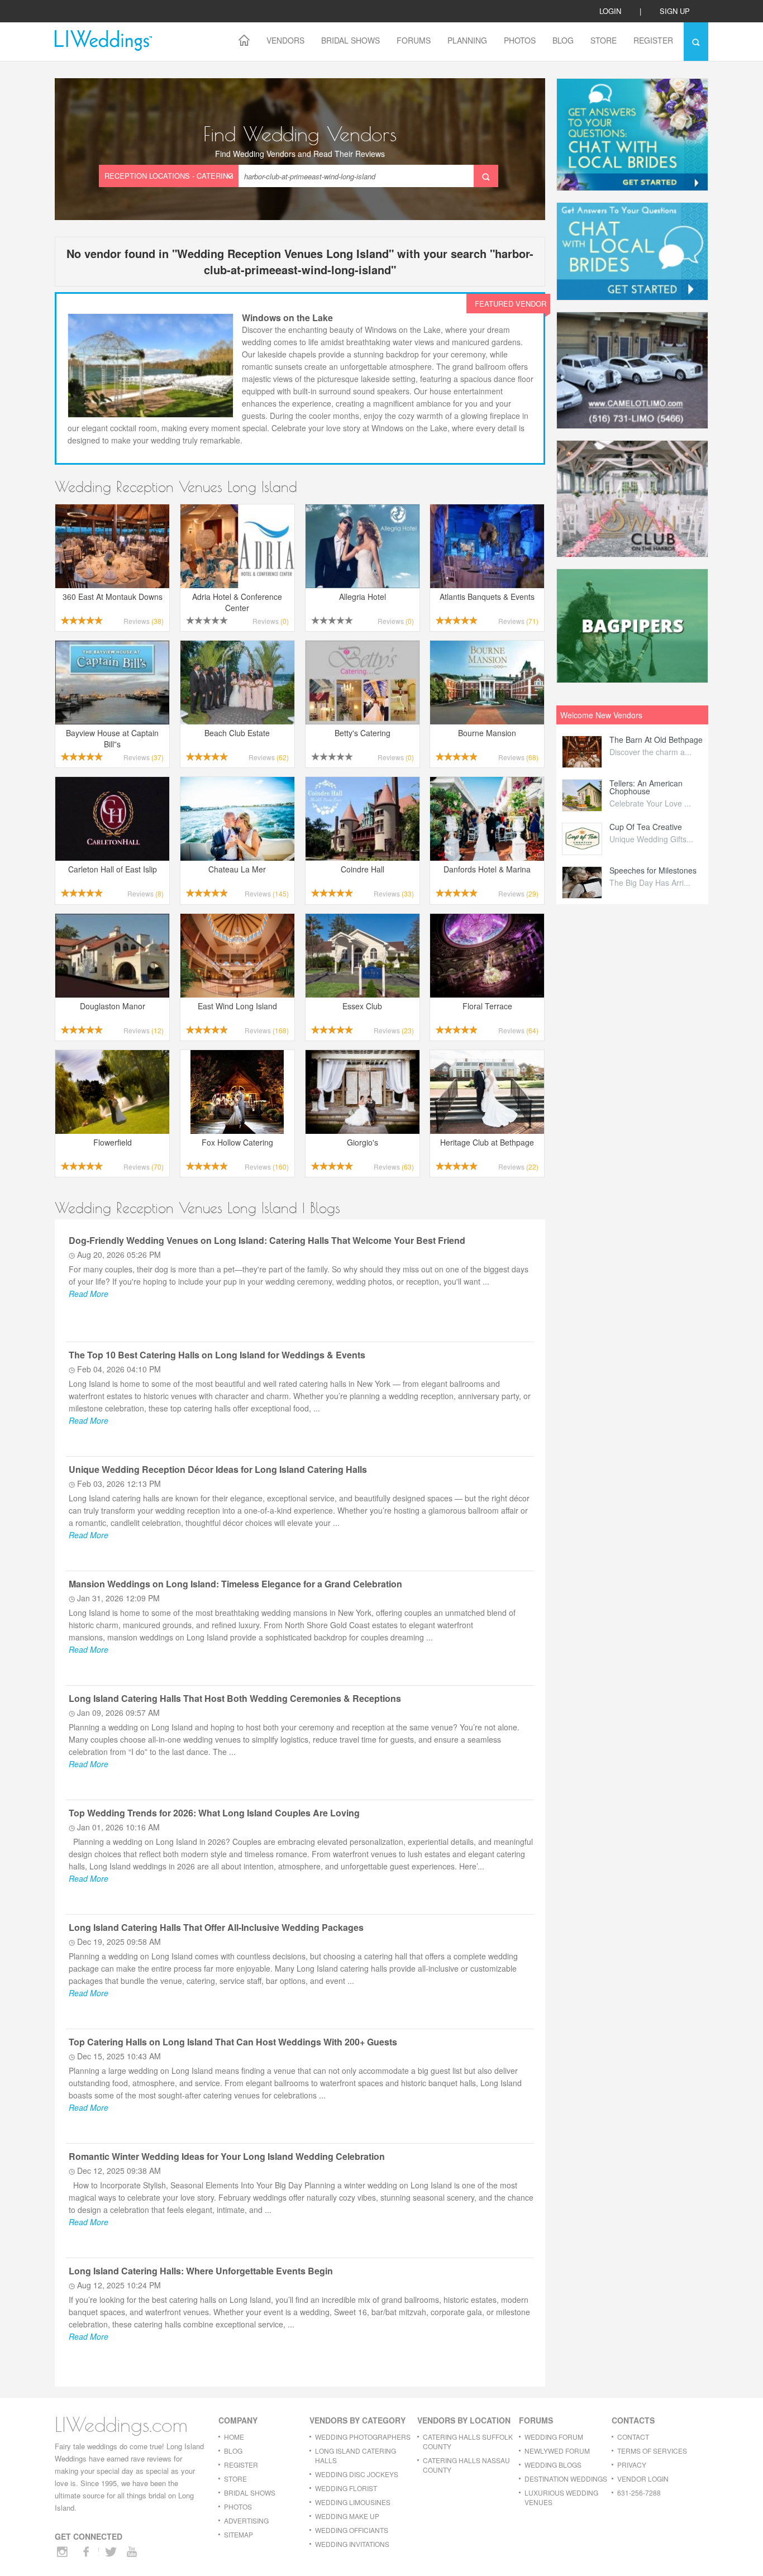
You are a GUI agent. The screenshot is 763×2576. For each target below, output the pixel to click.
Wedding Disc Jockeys (357, 2474)
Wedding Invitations (352, 2544)
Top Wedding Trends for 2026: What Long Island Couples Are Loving (214, 1813)
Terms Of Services (652, 2451)
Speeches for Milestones (653, 870)
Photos (520, 40)
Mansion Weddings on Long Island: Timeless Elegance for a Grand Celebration (235, 1584)
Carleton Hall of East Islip (113, 869)
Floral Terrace (487, 1006)
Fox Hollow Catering (237, 1142)
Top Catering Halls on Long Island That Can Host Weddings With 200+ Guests (233, 2042)
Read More (89, 1294)
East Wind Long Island (237, 1006)
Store (604, 40)
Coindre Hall (363, 869)
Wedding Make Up (347, 2516)
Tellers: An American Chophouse (646, 787)
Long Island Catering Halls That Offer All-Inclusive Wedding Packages (216, 1927)
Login (610, 11)
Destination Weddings (566, 2479)
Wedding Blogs (553, 2465)
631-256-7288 (639, 2492)
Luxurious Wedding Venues (561, 2497)
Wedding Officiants (352, 2530)
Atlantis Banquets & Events (487, 597)
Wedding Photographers (363, 2437)
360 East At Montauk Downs (113, 597)
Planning (467, 40)
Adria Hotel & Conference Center (237, 602)
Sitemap (239, 2534)
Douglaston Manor (113, 1006)
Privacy (632, 2465)
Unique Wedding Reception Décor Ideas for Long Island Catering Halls (218, 1469)
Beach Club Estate (237, 733)
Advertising (246, 2520)
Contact (633, 2437)
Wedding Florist (346, 2488)
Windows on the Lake (287, 318)
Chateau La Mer (237, 869)
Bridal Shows (350, 40)
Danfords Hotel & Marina (487, 869)
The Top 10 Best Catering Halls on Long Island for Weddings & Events (217, 1355)
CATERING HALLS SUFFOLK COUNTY (468, 2441)
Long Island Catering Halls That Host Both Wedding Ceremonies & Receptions (235, 1698)
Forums (414, 40)
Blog (563, 40)
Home (234, 2437)
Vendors (285, 40)
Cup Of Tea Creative (646, 827)
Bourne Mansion (487, 733)
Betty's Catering (363, 733)
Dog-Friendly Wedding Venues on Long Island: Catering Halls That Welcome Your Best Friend (267, 1240)
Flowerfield (113, 1142)
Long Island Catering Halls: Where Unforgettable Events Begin (201, 2271)
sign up (675, 11)
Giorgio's (363, 1142)
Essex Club (362, 1006)
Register (653, 40)
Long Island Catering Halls (356, 2455)
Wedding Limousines (353, 2502)
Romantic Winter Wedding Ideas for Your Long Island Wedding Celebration (227, 2156)
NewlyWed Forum (557, 2451)
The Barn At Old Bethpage (656, 740)
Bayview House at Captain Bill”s (112, 738)
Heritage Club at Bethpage (487, 1142)
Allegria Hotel (363, 597)
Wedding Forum (554, 2437)
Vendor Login (643, 2479)
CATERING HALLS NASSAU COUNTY (466, 2465)
